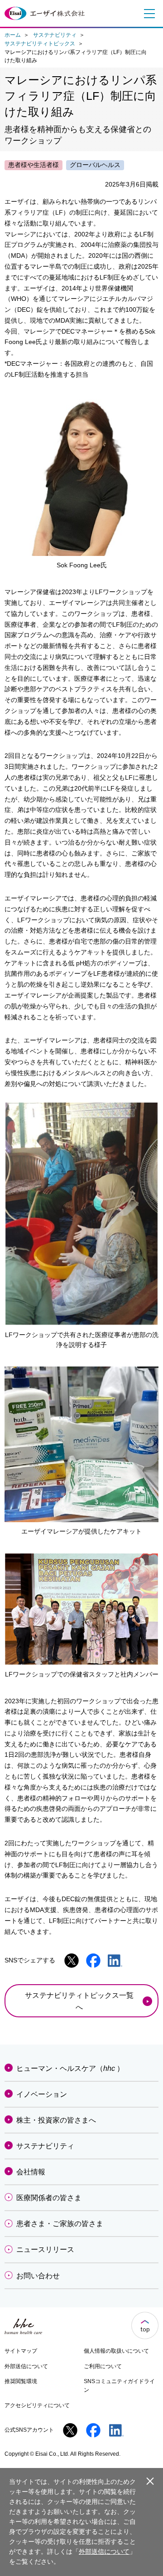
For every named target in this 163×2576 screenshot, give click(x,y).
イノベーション (42, 2094)
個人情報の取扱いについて (116, 2351)
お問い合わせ (38, 2276)
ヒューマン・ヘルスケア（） (70, 2068)
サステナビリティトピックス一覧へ (79, 2001)
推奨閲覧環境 (21, 2381)
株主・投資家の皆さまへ (56, 2120)
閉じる (150, 2481)
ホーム (13, 35)
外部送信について (26, 2366)
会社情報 (31, 2172)
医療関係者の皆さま (49, 2198)
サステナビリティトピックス (40, 44)
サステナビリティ (55, 35)
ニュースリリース (45, 2249)
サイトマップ (21, 2351)
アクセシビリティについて (37, 2405)
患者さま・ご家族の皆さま (60, 2224)
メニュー (147, 14)
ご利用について (103, 2366)
